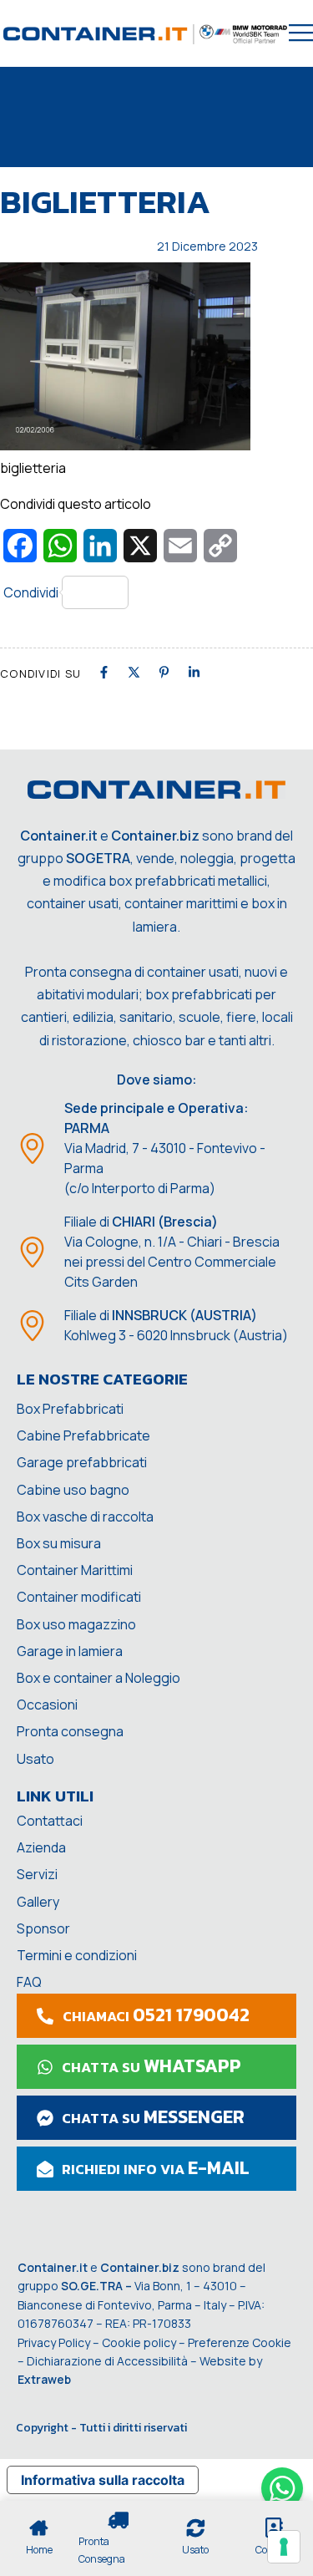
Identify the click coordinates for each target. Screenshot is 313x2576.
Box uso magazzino (76, 1624)
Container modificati (79, 1597)
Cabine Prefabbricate (83, 1435)
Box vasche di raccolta (85, 1517)
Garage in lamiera (70, 1651)
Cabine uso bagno (73, 1490)
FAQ (29, 1982)
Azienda (41, 1847)
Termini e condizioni (77, 1955)
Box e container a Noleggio (98, 1678)
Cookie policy (139, 2342)
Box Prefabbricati (70, 1409)
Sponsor (43, 1928)
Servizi (37, 1874)
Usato (35, 1759)
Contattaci (50, 1821)
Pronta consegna (70, 1731)
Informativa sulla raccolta (103, 2480)
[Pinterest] (164, 672)
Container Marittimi (75, 1570)
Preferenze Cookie (240, 2342)
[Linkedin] (194, 672)
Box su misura (59, 1543)
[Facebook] (104, 672)
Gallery (38, 1902)
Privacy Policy (54, 2342)
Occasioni (47, 1705)
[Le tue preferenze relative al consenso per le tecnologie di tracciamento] (284, 2547)
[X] (134, 672)
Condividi (31, 592)
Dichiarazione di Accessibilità (107, 2361)
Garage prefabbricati (82, 1462)
